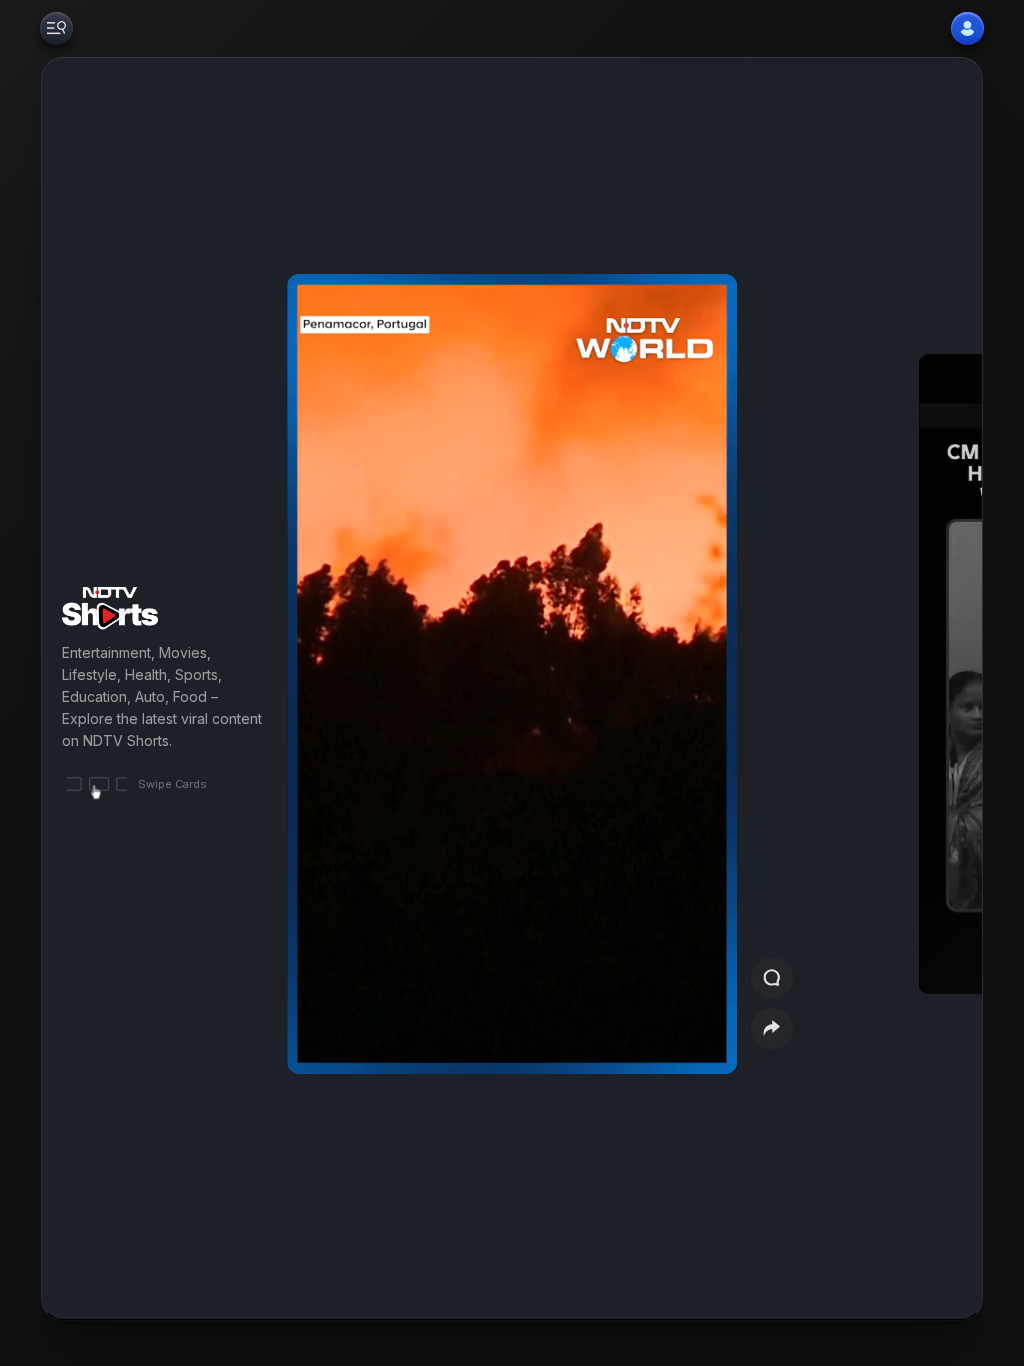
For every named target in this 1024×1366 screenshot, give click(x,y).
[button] (906, 688)
